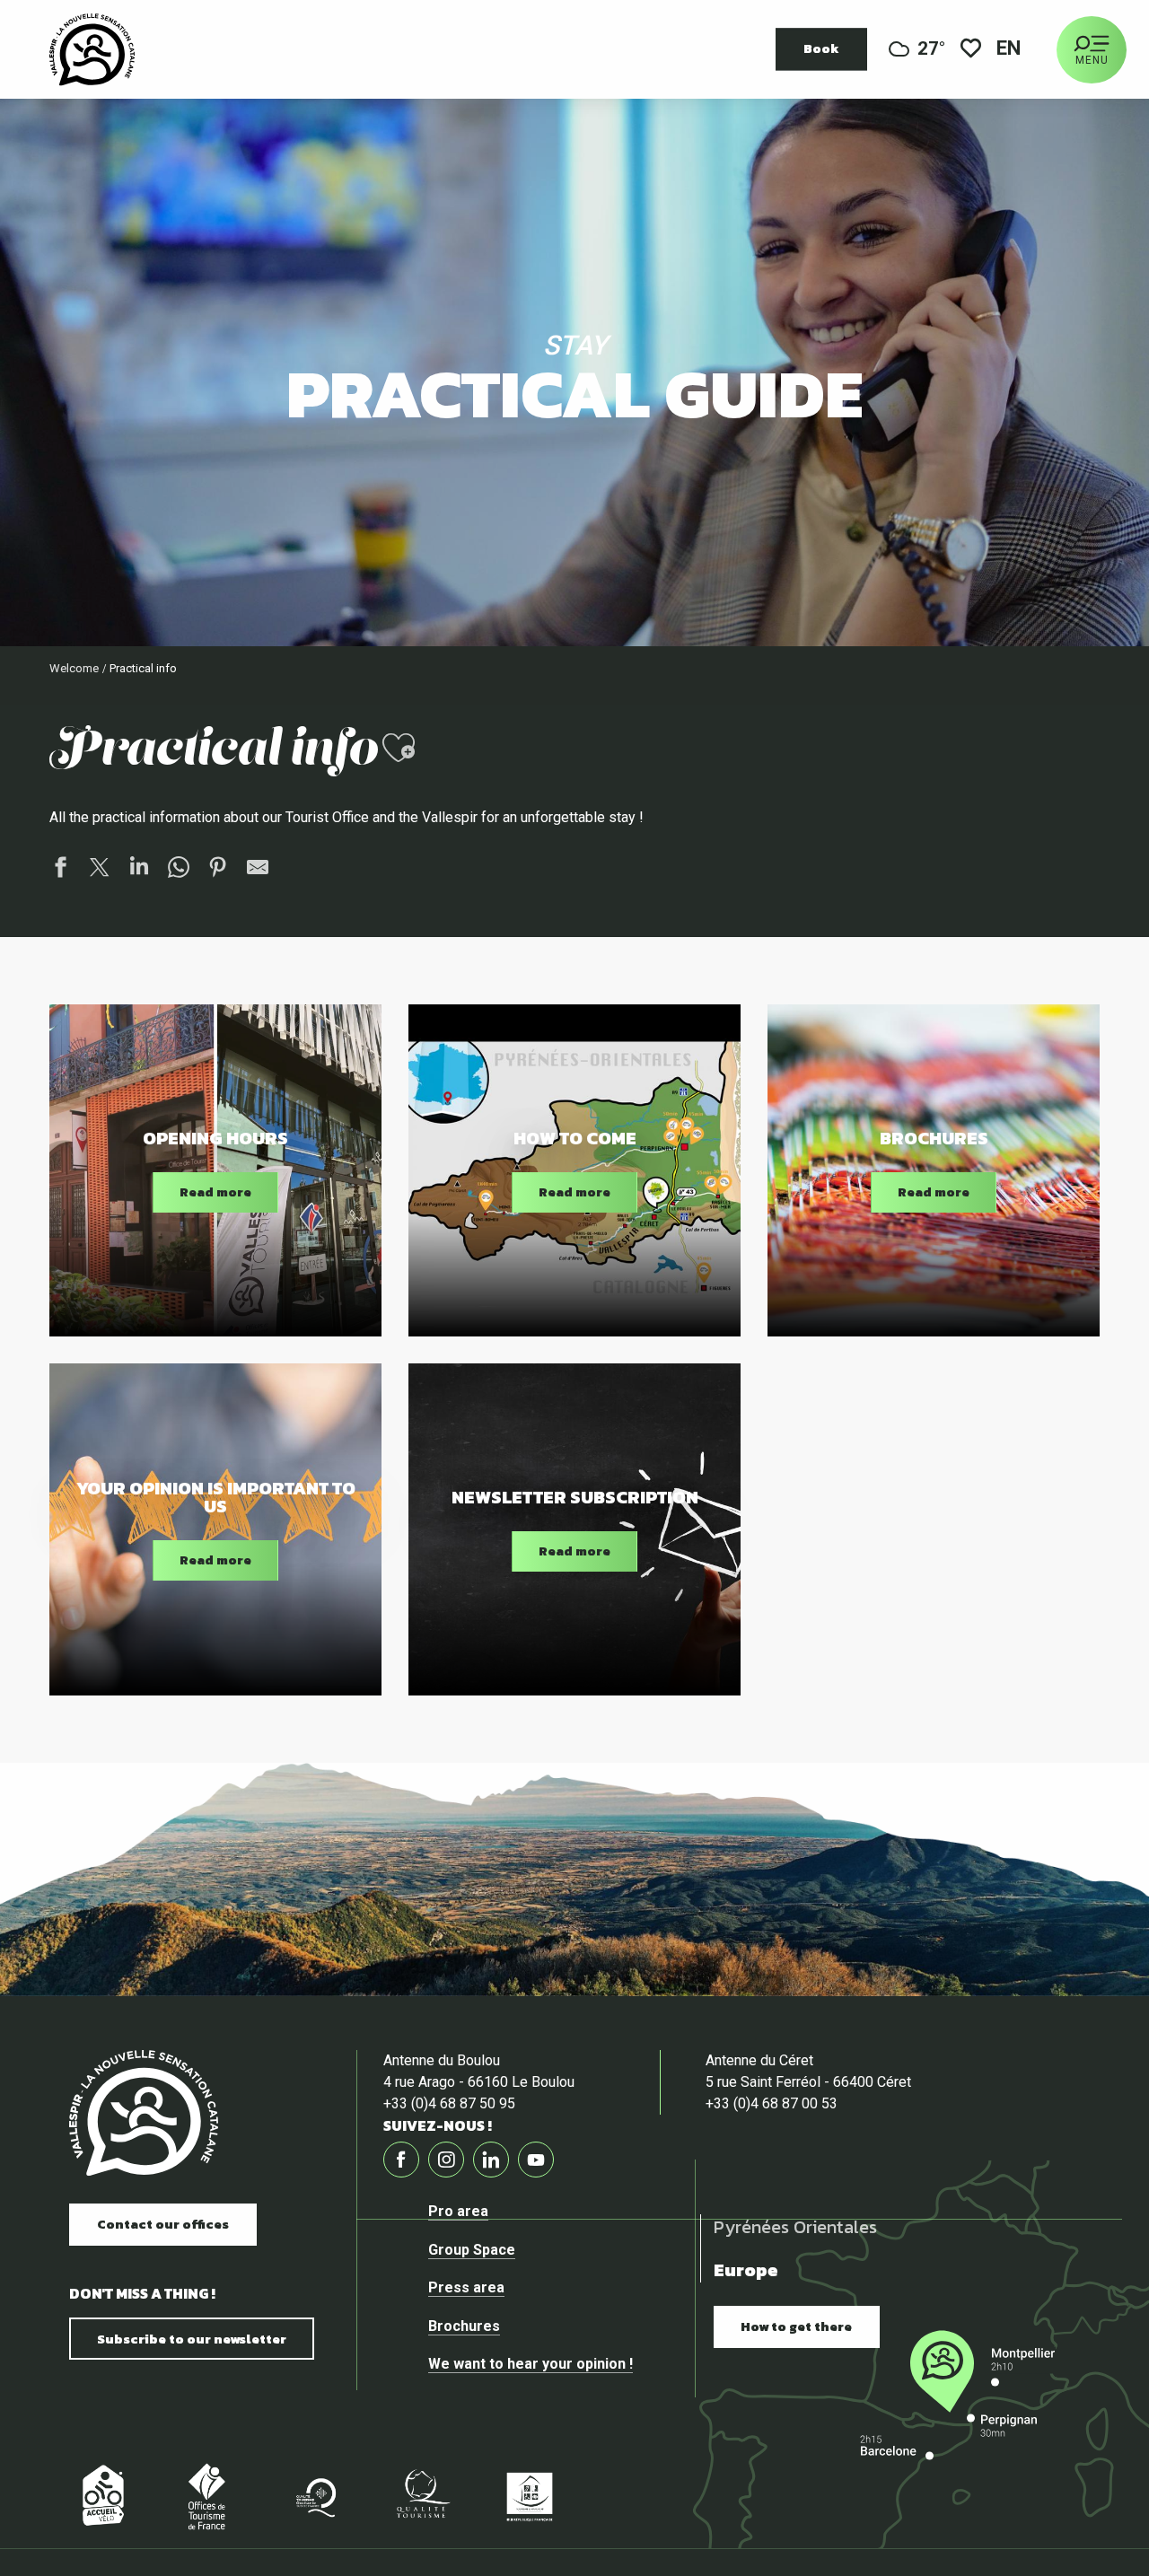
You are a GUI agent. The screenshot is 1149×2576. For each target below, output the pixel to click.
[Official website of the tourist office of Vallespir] (92, 49)
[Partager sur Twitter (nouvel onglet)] (100, 870)
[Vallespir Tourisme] (144, 2113)
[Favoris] (971, 50)
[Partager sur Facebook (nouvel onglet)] (60, 870)
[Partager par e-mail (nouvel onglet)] (258, 870)
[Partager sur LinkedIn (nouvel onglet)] (139, 870)
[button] (1010, 50)
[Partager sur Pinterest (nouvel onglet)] (218, 870)
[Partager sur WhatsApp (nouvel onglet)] (179, 870)
